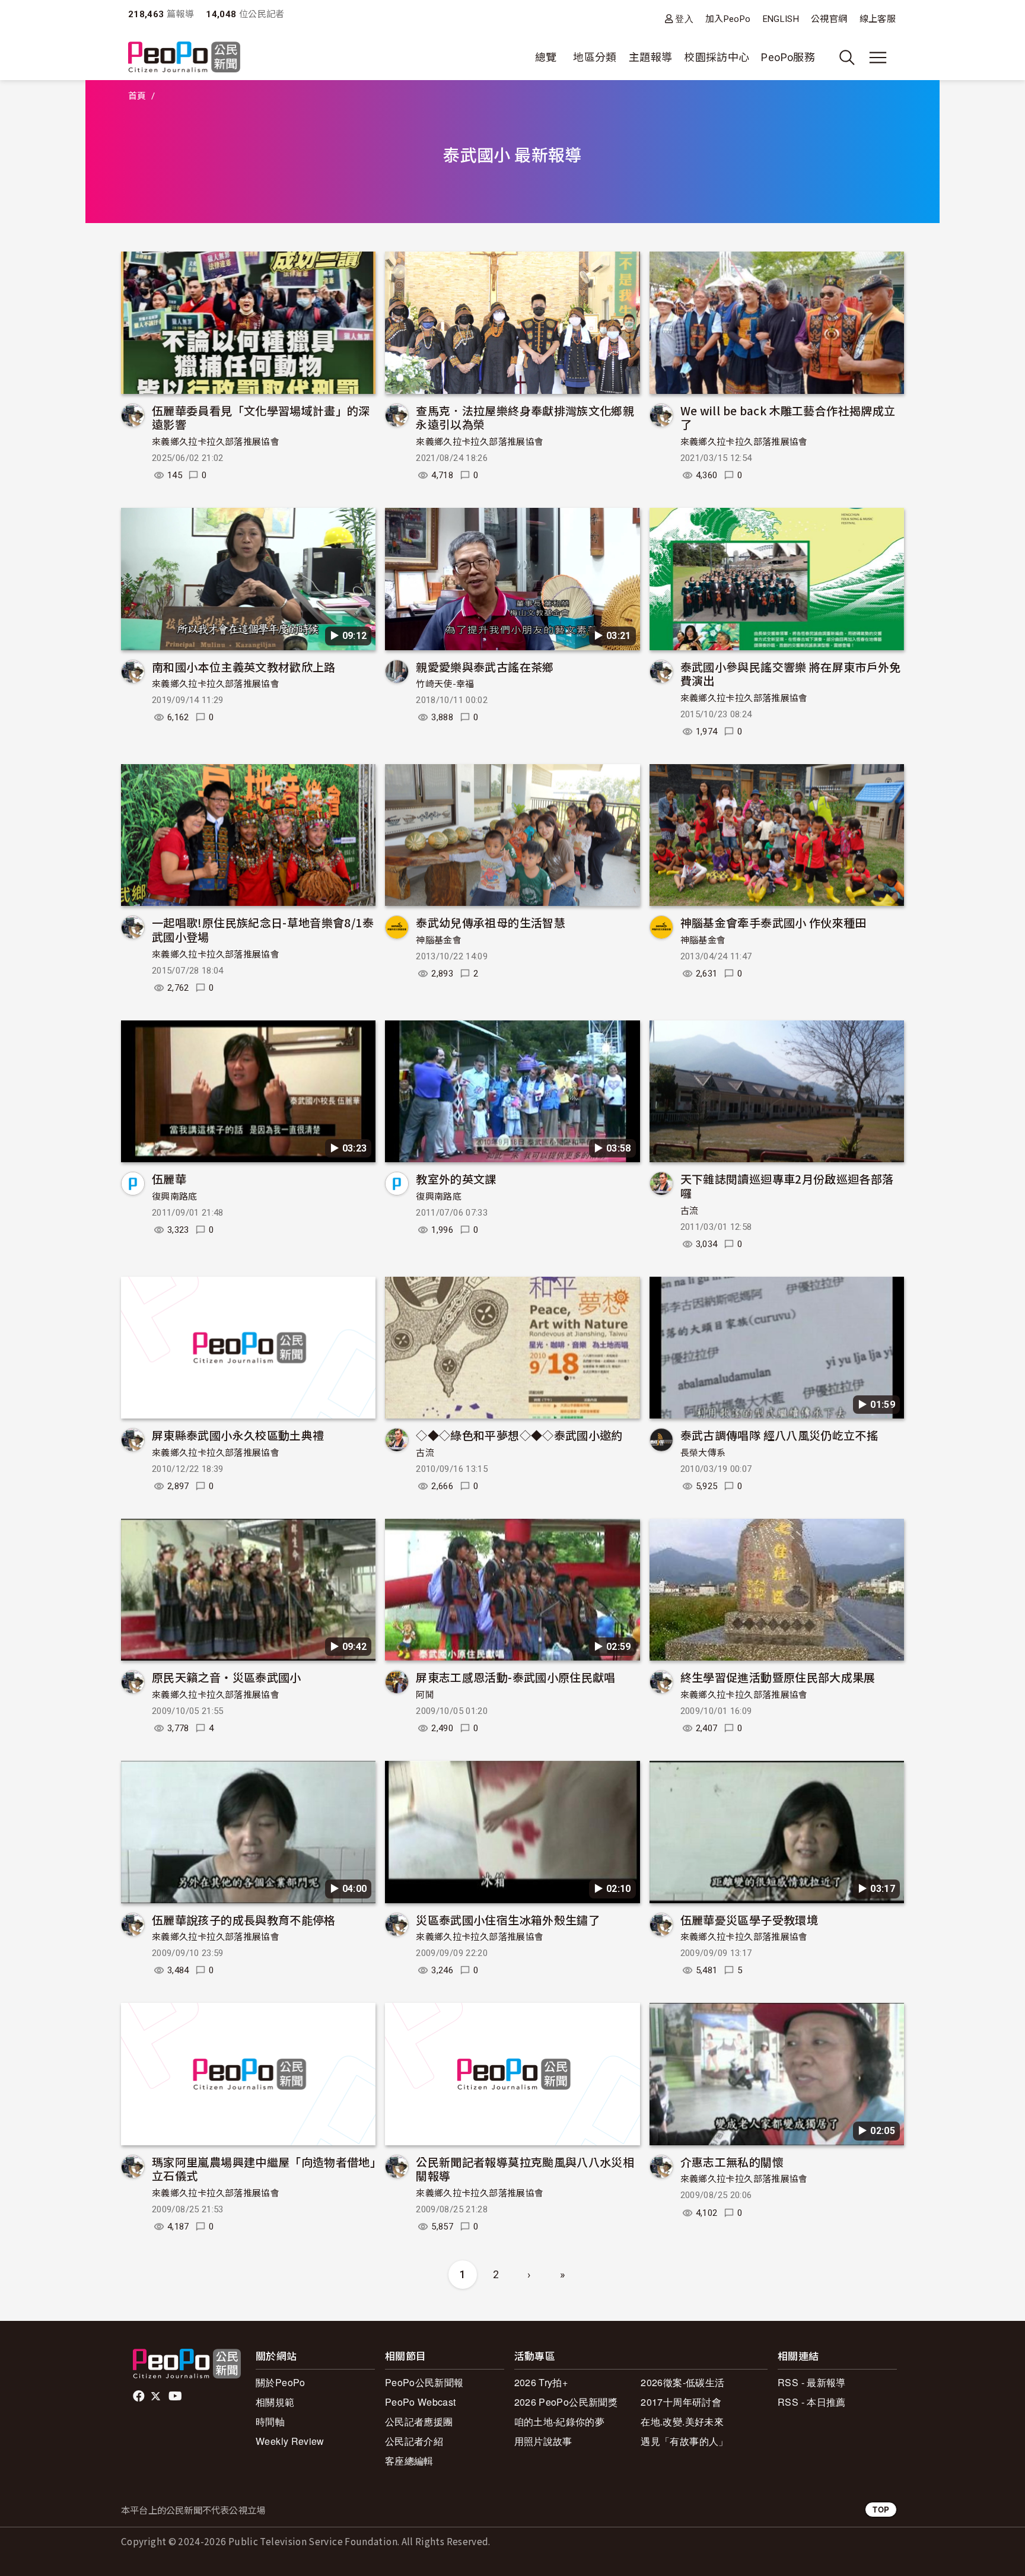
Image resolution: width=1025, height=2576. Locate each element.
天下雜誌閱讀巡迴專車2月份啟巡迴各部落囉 (787, 1186)
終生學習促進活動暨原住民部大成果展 (778, 1677)
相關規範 (275, 2402)
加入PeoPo (728, 19)
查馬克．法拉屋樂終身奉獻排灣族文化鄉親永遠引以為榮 (525, 417)
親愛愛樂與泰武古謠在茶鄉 (485, 667)
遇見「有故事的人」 (684, 2441)
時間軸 (270, 2421)
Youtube (176, 2396)
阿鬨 (425, 1695)
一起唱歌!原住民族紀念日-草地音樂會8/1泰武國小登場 (263, 929)
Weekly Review (290, 2441)
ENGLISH (781, 19)
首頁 (137, 96)
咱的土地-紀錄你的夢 (560, 2421)
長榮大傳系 (703, 1453)
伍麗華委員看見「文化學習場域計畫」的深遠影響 (261, 417)
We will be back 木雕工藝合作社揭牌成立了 (788, 417)
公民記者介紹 (414, 2441)
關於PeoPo (281, 2382)
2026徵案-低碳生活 (682, 2382)
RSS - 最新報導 (812, 2382)
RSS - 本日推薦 (812, 2402)
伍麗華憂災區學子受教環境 (749, 1920)
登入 (684, 19)
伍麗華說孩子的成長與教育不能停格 (244, 1920)
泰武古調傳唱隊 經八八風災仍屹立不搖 (779, 1435)
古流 (690, 1211)
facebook (140, 2396)
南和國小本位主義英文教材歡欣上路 (244, 667)
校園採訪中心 (717, 57)
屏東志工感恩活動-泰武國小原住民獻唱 (515, 1677)
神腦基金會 (439, 940)
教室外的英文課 (456, 1179)
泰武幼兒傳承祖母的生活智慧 (491, 922)
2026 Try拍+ (541, 2382)
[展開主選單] (878, 58)
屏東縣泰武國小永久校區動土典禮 (238, 1435)
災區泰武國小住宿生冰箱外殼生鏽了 (508, 1920)
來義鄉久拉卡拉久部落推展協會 (216, 442)
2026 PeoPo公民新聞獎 (566, 2402)
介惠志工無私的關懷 (732, 2162)
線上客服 (878, 19)
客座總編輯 (409, 2461)
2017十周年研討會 (681, 2402)
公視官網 (829, 19)
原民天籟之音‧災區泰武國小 (227, 1677)
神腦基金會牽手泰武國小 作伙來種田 (773, 922)
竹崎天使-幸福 (445, 684)
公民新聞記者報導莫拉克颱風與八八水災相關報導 (525, 2169)
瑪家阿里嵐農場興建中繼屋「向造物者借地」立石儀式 (264, 2169)
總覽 (546, 57)
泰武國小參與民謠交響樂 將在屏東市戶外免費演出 (791, 674)
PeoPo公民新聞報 (424, 2382)
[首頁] (184, 58)
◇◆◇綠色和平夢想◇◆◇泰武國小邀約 (519, 1435)
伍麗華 (169, 1179)
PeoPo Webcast (421, 2402)
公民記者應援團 (419, 2421)
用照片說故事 (543, 2441)
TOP (881, 2509)
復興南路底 (175, 1197)
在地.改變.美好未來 (682, 2421)
